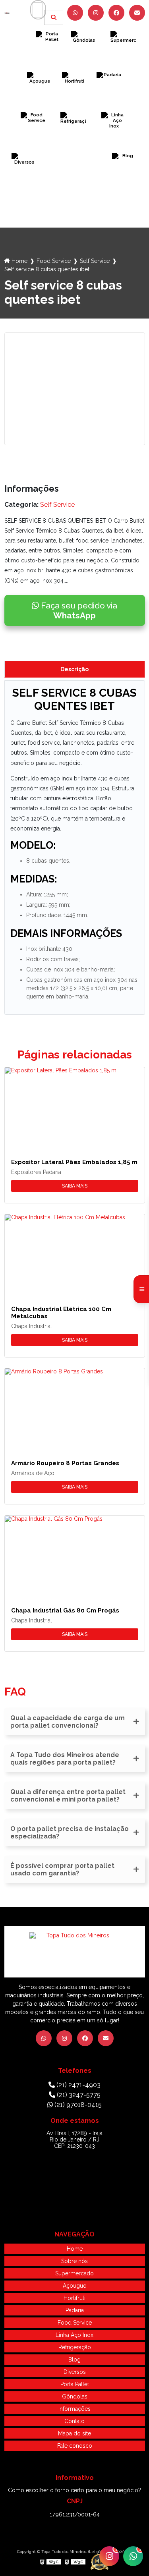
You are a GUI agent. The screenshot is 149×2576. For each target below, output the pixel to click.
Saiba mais (75, 1186)
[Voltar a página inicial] (7, 13)
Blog (125, 178)
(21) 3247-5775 (78, 2095)
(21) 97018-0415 (77, 2105)
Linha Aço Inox (114, 137)
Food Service (34, 137)
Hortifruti (74, 97)
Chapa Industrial (32, 1326)
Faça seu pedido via (78, 610)
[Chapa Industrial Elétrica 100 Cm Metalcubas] (75, 1254)
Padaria (109, 97)
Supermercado (123, 56)
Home (19, 261)
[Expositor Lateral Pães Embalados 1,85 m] (75, 1107)
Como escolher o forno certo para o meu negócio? (74, 2490)
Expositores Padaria (36, 1172)
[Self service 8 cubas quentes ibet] (75, 389)
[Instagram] (96, 13)
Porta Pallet (49, 56)
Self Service (95, 261)
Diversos (24, 178)
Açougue (40, 97)
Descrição (74, 669)
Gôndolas (84, 56)
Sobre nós (74, 2261)
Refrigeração (73, 137)
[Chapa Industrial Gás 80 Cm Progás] (75, 1555)
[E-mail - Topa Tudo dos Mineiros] (137, 13)
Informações (74, 2409)
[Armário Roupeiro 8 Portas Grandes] (75, 1408)
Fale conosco (75, 2446)
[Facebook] (116, 13)
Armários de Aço (33, 1473)
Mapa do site (74, 2433)
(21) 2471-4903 (78, 2085)
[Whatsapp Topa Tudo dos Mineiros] (75, 13)
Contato (74, 2421)
